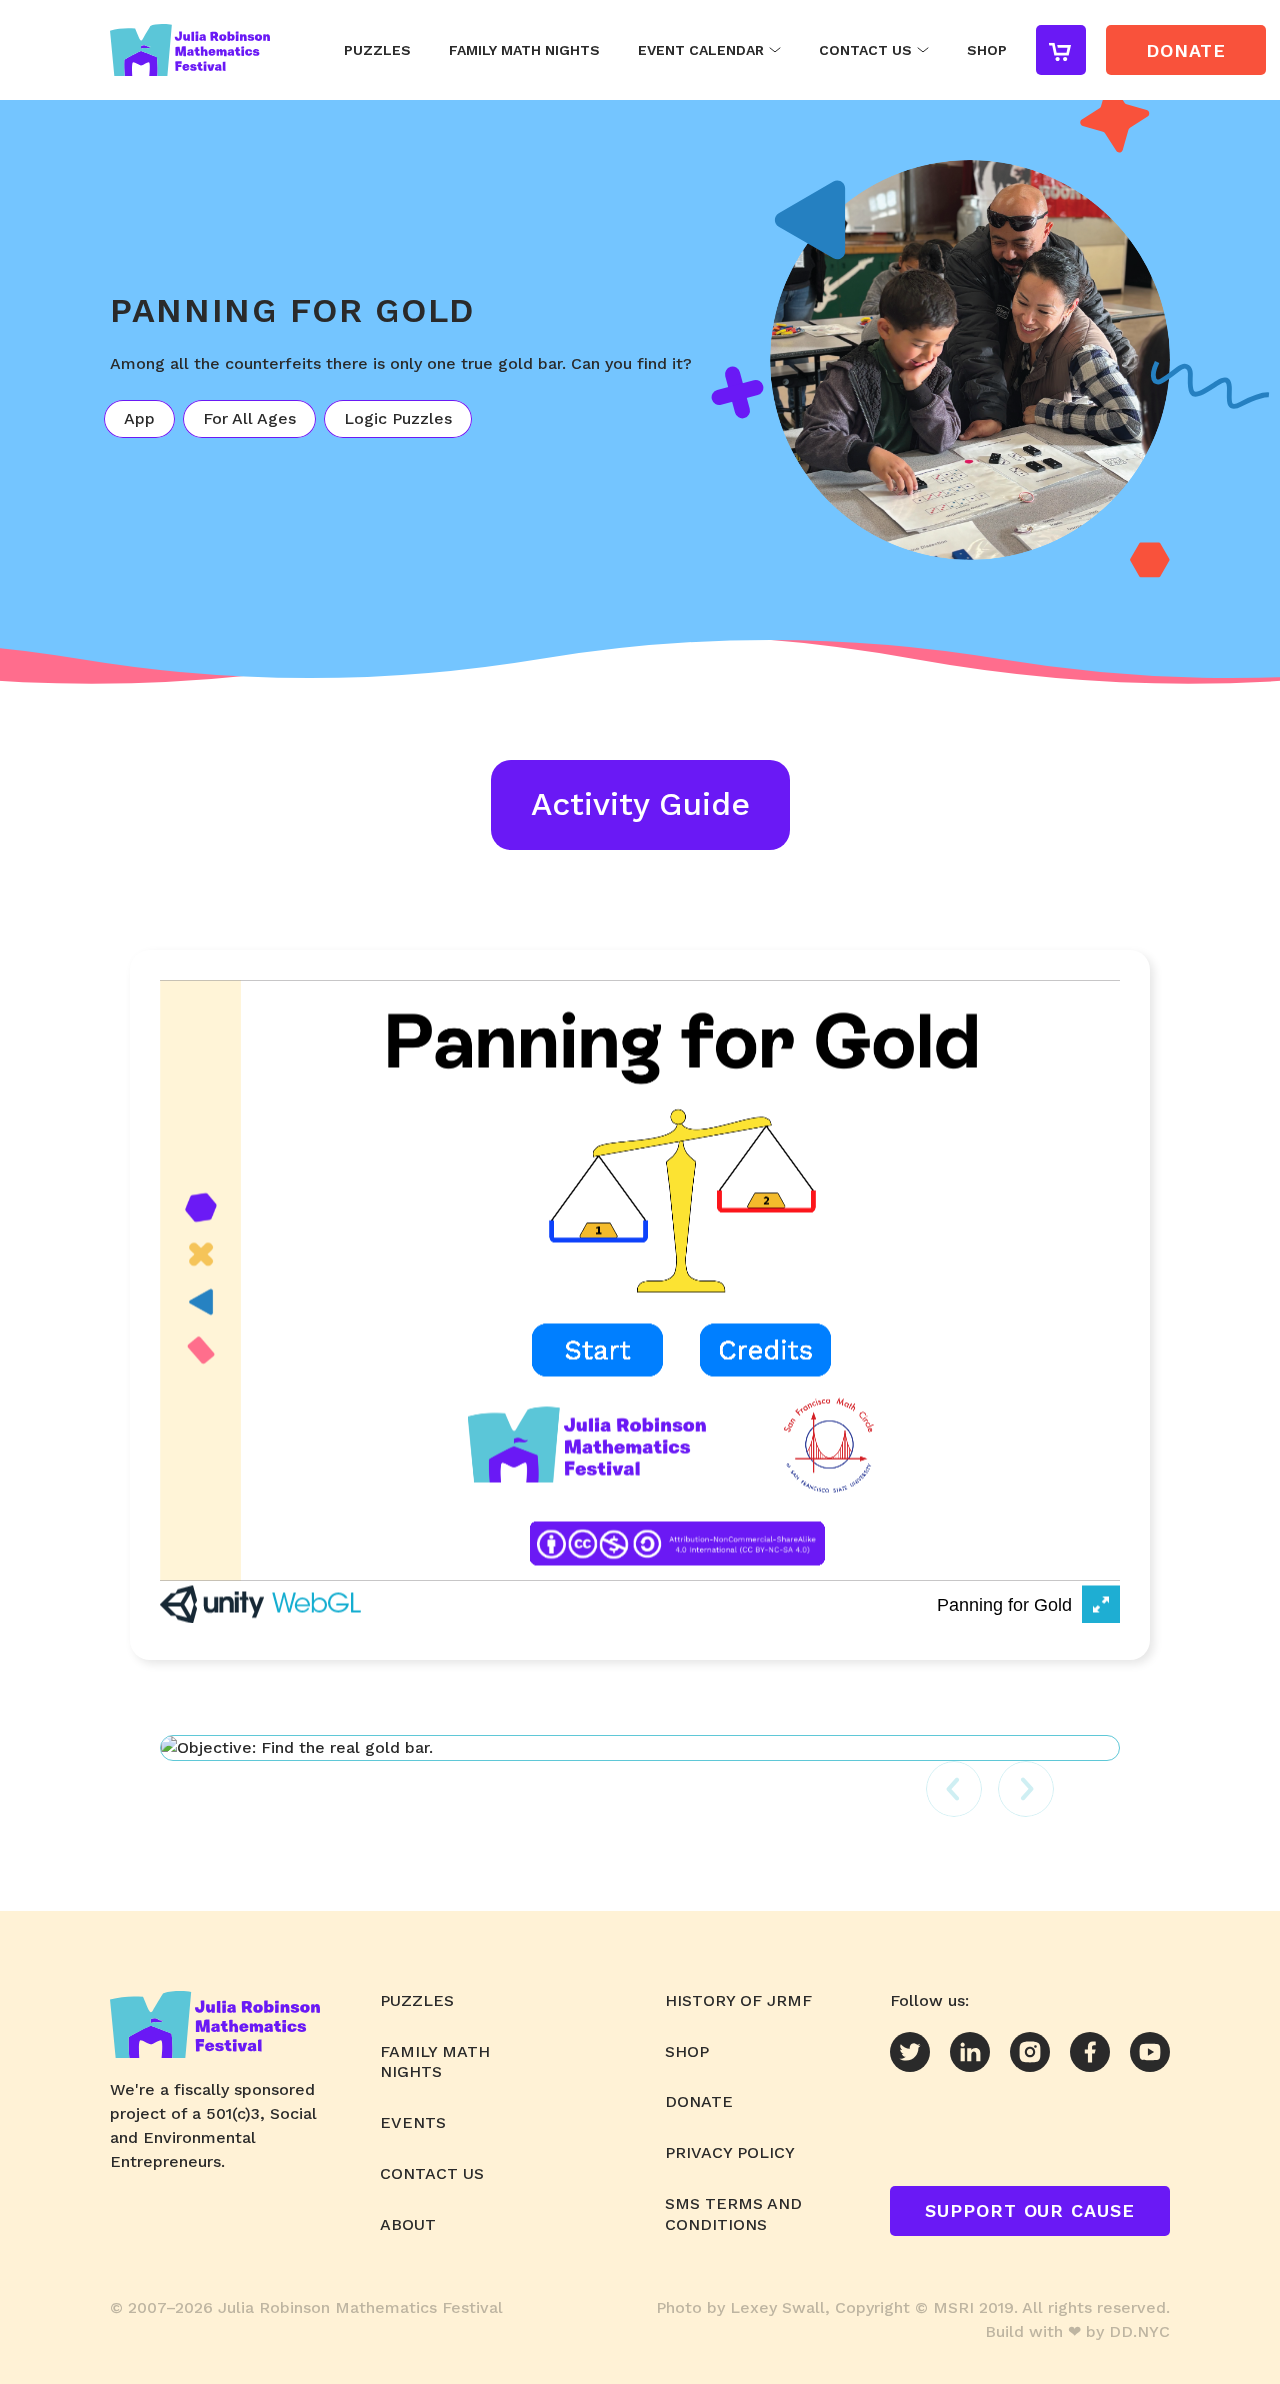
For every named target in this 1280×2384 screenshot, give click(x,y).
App (139, 418)
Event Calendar (701, 50)
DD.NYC (1139, 2331)
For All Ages (249, 418)
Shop (987, 50)
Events (413, 2122)
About (408, 2224)
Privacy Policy (730, 2152)
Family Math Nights (524, 50)
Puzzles (377, 50)
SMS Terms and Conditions (733, 2214)
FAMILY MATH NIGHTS (435, 2062)
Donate (699, 2101)
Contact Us (865, 50)
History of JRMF (738, 2000)
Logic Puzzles (398, 418)
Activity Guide (640, 804)
